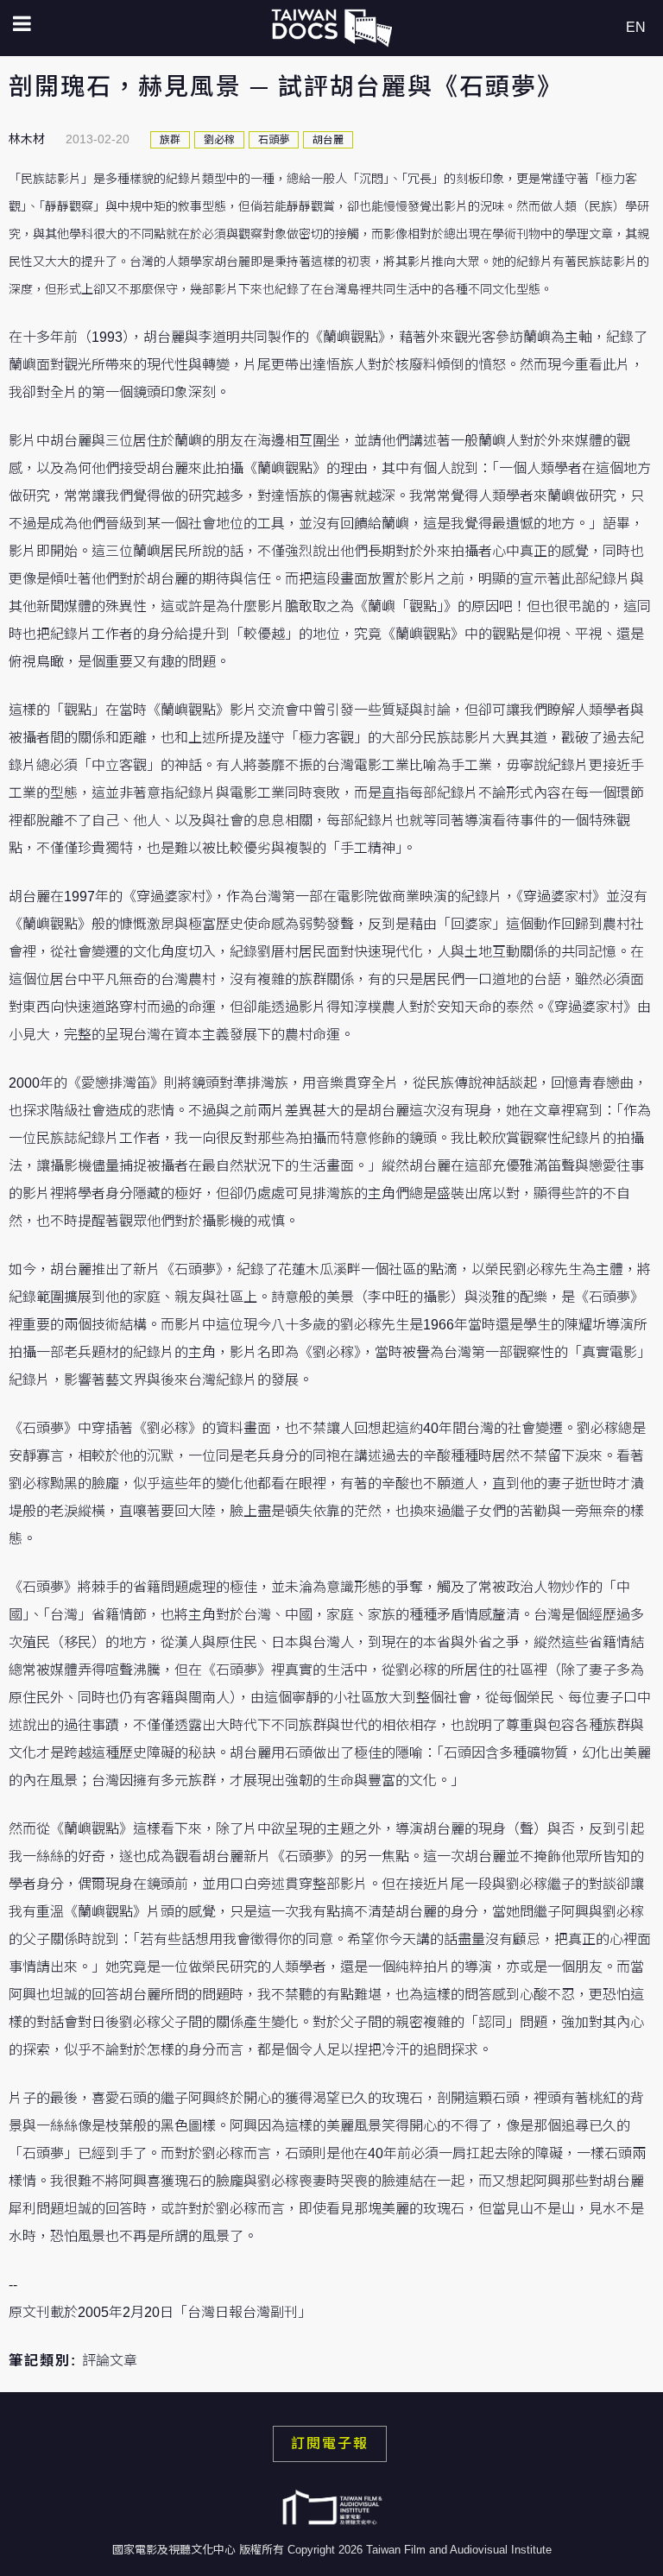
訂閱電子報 (330, 2443)
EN (636, 27)
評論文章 (110, 2361)
